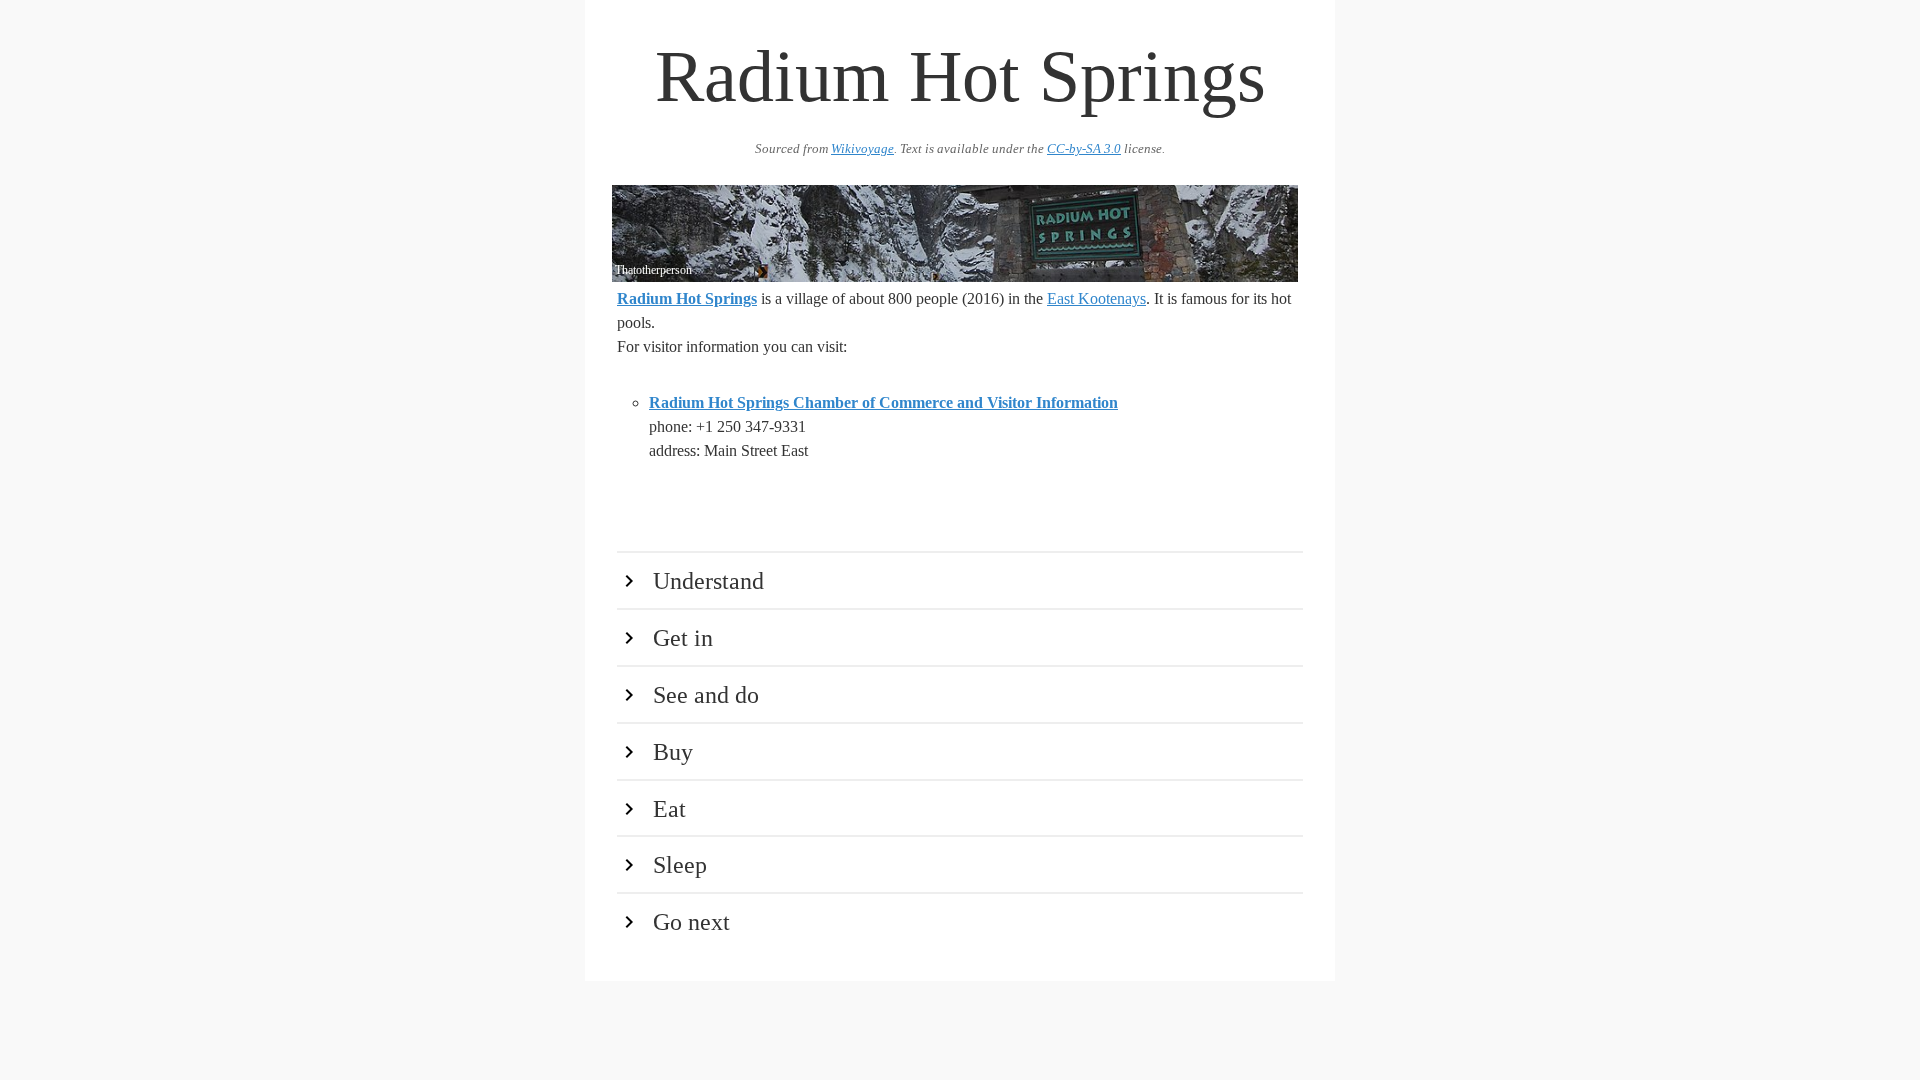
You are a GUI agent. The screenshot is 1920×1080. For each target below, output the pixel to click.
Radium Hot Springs (687, 298)
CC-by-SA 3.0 (1084, 149)
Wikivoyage (862, 149)
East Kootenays (1096, 298)
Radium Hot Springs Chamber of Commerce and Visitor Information (883, 402)
